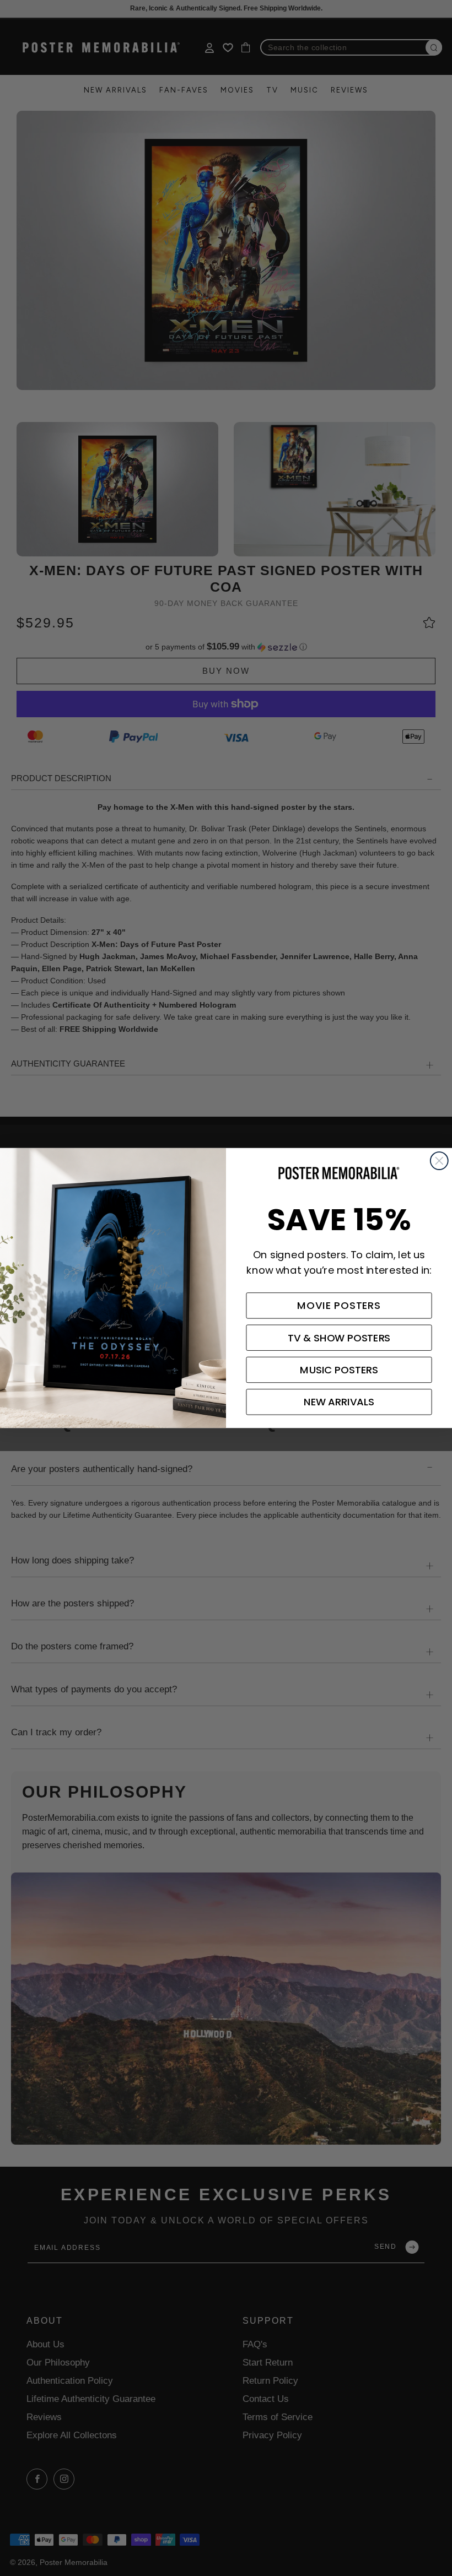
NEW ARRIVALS (339, 1402)
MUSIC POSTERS (339, 1370)
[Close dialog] (439, 1161)
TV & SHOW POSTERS (339, 1338)
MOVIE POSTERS (339, 1306)
